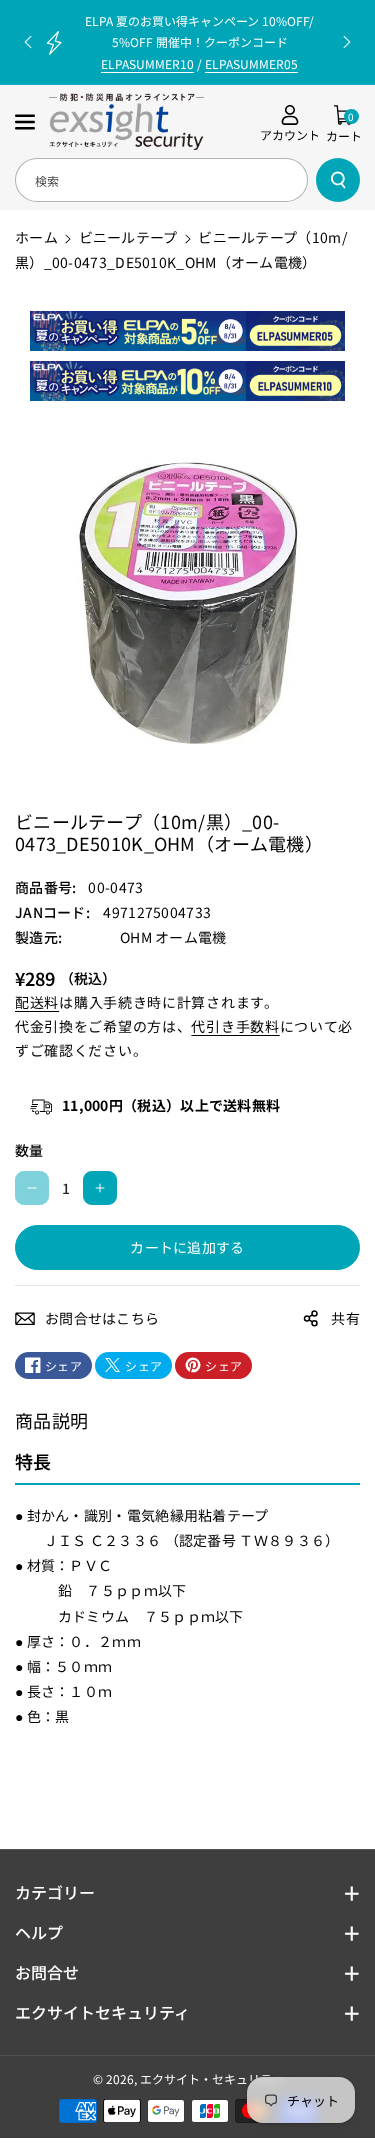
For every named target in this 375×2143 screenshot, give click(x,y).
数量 (29, 1150)
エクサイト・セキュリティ (211, 2078)
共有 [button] (345, 1318)
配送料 (37, 1002)
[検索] (338, 180)
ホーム (36, 237)
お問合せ (47, 1972)
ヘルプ (39, 1932)
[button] (27, 122)
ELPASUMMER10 (147, 63)
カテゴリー (55, 1892)
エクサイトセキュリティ (102, 2012)
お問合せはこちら (102, 1318)
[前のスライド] (28, 42)
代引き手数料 (235, 1026)
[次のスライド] (347, 42)
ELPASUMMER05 (251, 63)
